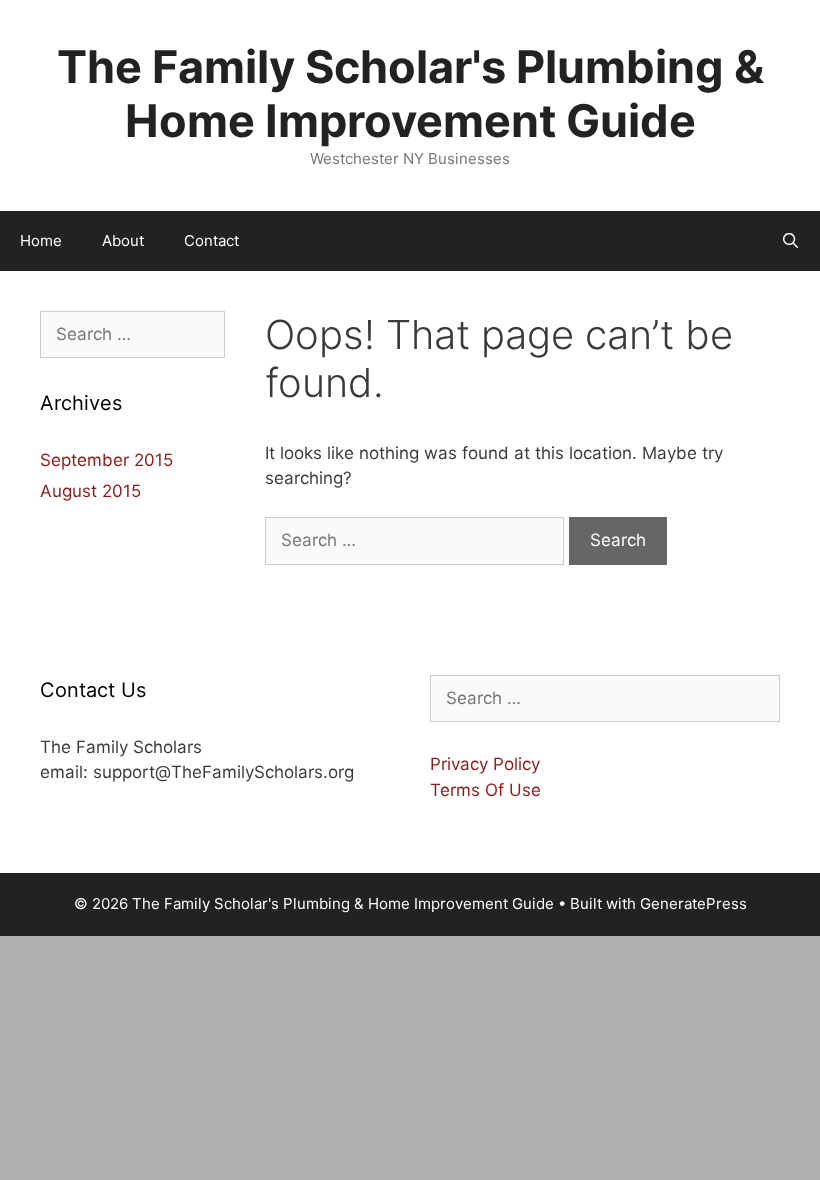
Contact (211, 240)
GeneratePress (693, 903)
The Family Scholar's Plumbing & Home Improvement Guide (410, 93)
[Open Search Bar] (790, 241)
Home (41, 240)
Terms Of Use (485, 790)
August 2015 (90, 491)
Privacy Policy (485, 764)
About (123, 240)
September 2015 (106, 460)
